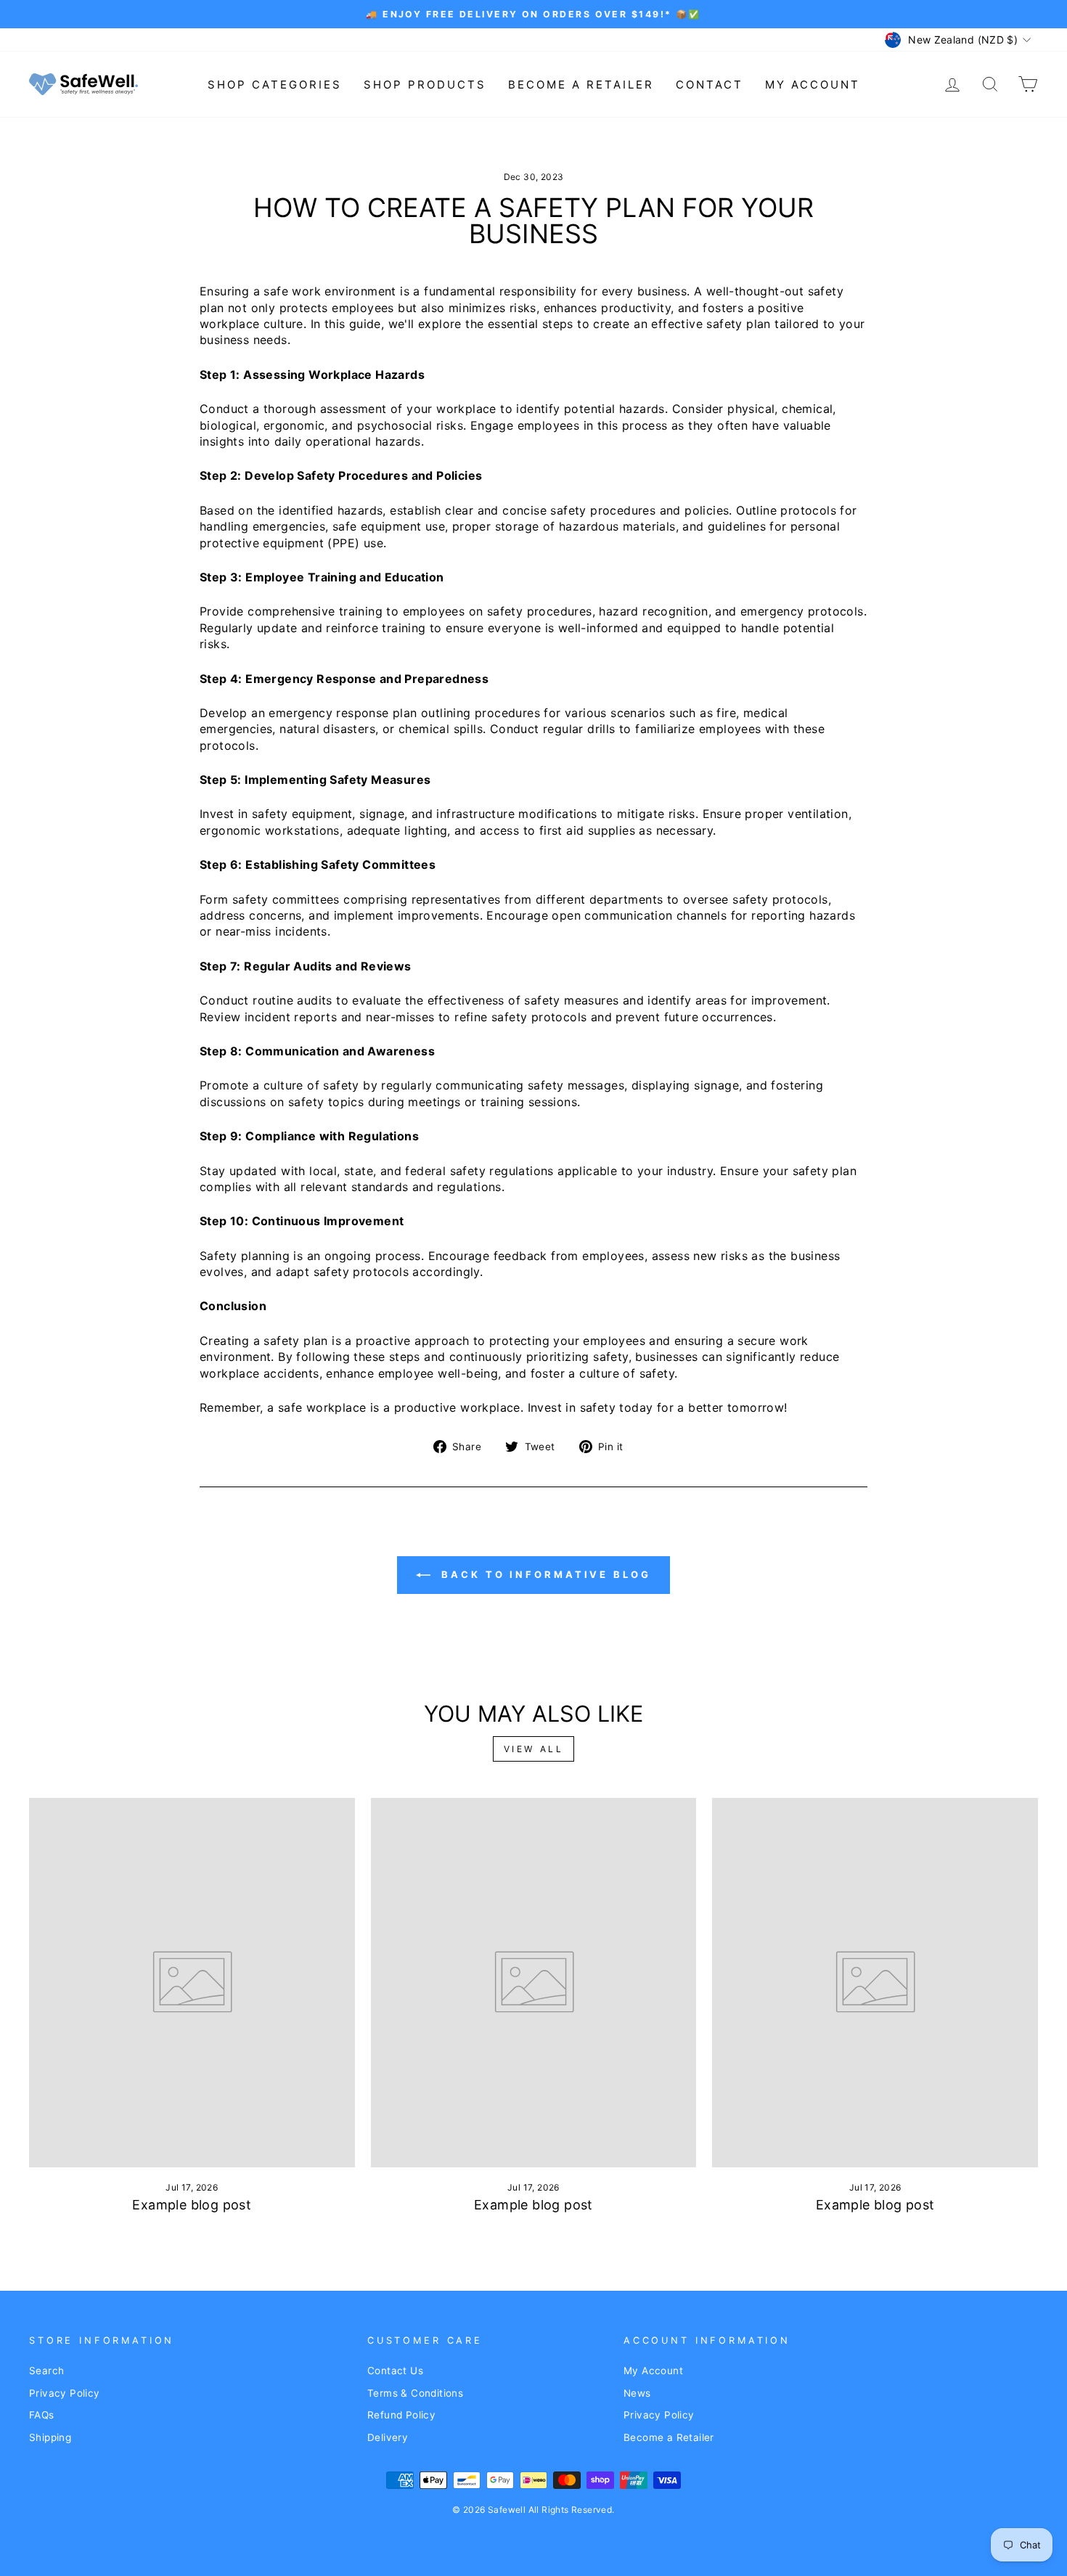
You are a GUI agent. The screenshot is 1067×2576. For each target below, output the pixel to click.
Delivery (388, 2437)
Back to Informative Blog (544, 1574)
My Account (813, 85)
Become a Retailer (581, 85)
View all (534, 1749)
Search (46, 2371)
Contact (710, 85)
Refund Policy (401, 2415)
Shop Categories (275, 85)
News (637, 2393)
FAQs (42, 2415)
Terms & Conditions (415, 2393)
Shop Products (425, 85)
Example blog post (192, 2205)
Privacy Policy (65, 2393)
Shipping (50, 2437)
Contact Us (395, 2371)
